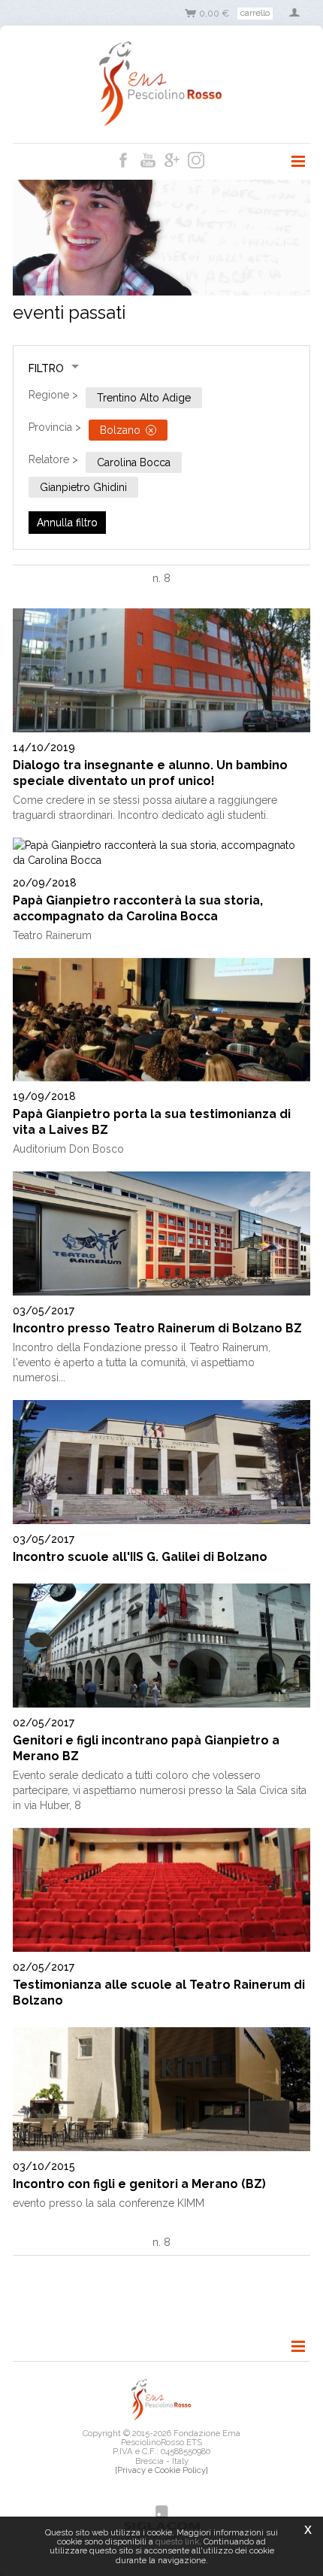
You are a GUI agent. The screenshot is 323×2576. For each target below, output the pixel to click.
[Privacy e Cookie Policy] (161, 2470)
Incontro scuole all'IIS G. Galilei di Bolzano (140, 1557)
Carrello (255, 13)
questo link (177, 2541)
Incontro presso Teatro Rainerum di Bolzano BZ (157, 1328)
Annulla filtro (67, 523)
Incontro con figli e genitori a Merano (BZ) (139, 2184)
